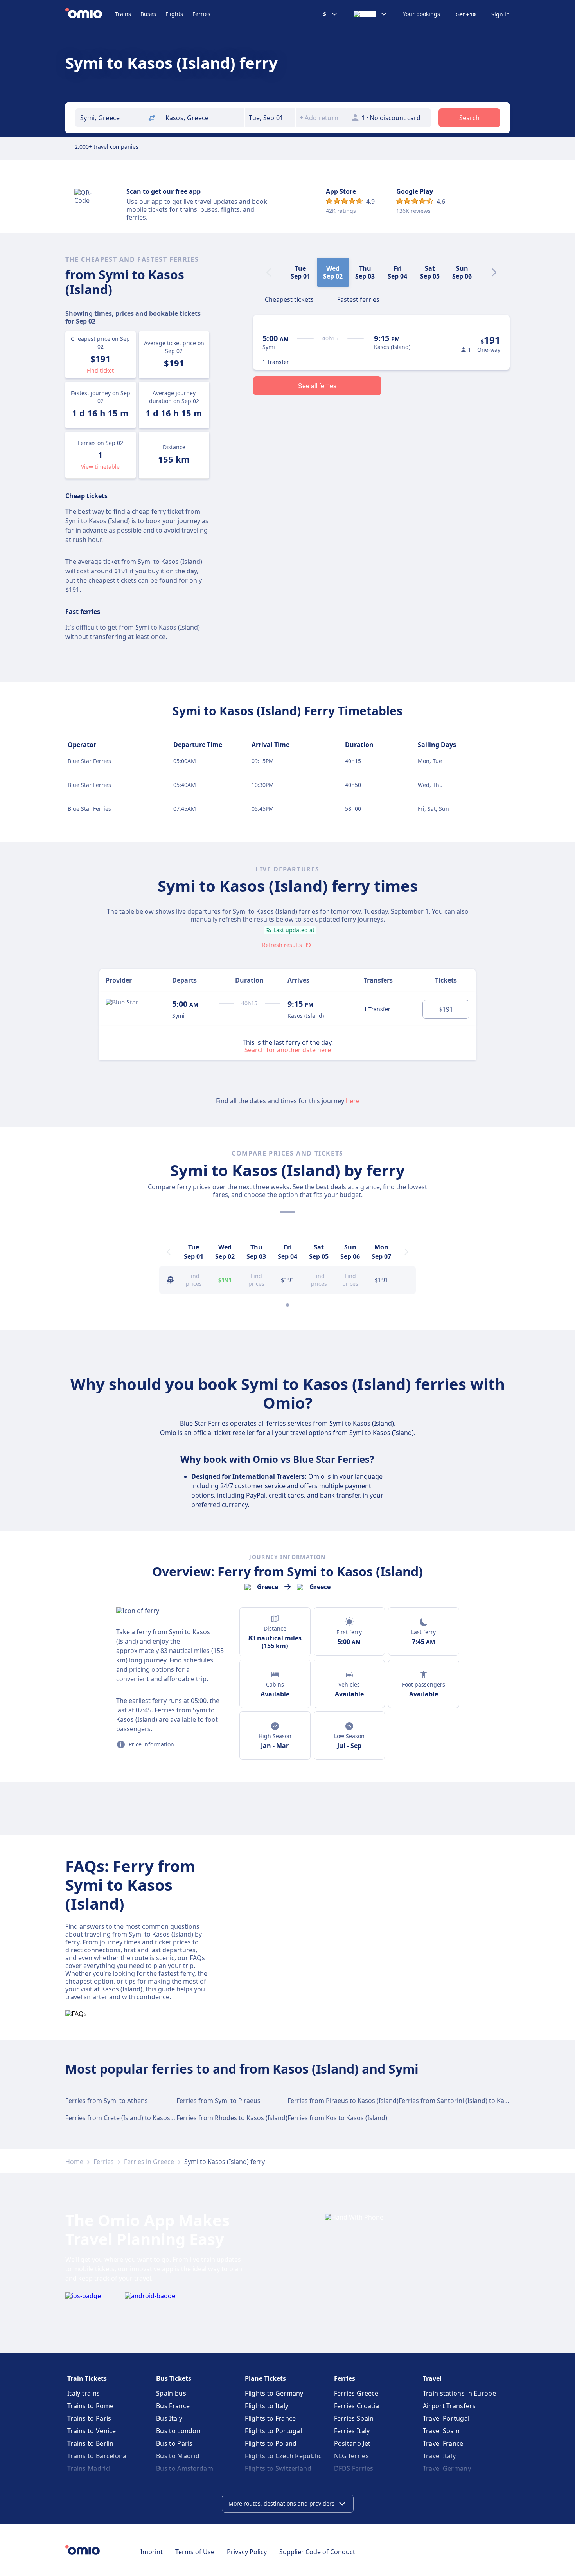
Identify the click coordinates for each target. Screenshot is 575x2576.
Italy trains (84, 2393)
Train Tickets (87, 2378)
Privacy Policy (247, 2552)
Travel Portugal (446, 2418)
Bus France (173, 2406)
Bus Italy (169, 2418)
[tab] (289, 299)
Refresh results (282, 945)
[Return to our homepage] (90, 14)
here (353, 1101)
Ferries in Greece (149, 2162)
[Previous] (169, 1252)
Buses (148, 14)
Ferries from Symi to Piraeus (218, 2101)
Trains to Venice (92, 2431)
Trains (123, 14)
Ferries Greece (356, 2393)
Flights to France (270, 2418)
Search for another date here (288, 1049)
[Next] (494, 272)
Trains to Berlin (91, 2443)
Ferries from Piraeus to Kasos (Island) (343, 2101)
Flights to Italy (267, 2406)
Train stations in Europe (459, 2393)
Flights (174, 14)
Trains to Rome (90, 2406)
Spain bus (171, 2393)
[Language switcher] (370, 14)
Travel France (443, 2443)
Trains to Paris (89, 2418)
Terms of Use (195, 2552)
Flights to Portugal (273, 2431)
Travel (432, 2378)
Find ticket (100, 370)
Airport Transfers (449, 2406)
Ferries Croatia (357, 2406)
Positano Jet (352, 2443)
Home (74, 2162)
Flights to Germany (274, 2393)
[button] (270, 118)
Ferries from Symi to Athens (107, 2101)
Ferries (201, 14)
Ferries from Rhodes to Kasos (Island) (232, 2118)
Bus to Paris (174, 2443)
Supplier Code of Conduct (317, 2552)
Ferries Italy (352, 2431)
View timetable (100, 467)
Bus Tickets (174, 2378)
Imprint (152, 2552)
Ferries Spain (354, 2418)
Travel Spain (441, 2431)
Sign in (500, 14)
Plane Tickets (265, 2378)
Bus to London (178, 2431)
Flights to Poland (271, 2443)
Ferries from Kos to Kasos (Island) (337, 2118)
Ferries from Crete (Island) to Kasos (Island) (129, 2118)
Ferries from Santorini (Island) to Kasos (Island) (468, 2101)
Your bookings (421, 14)
